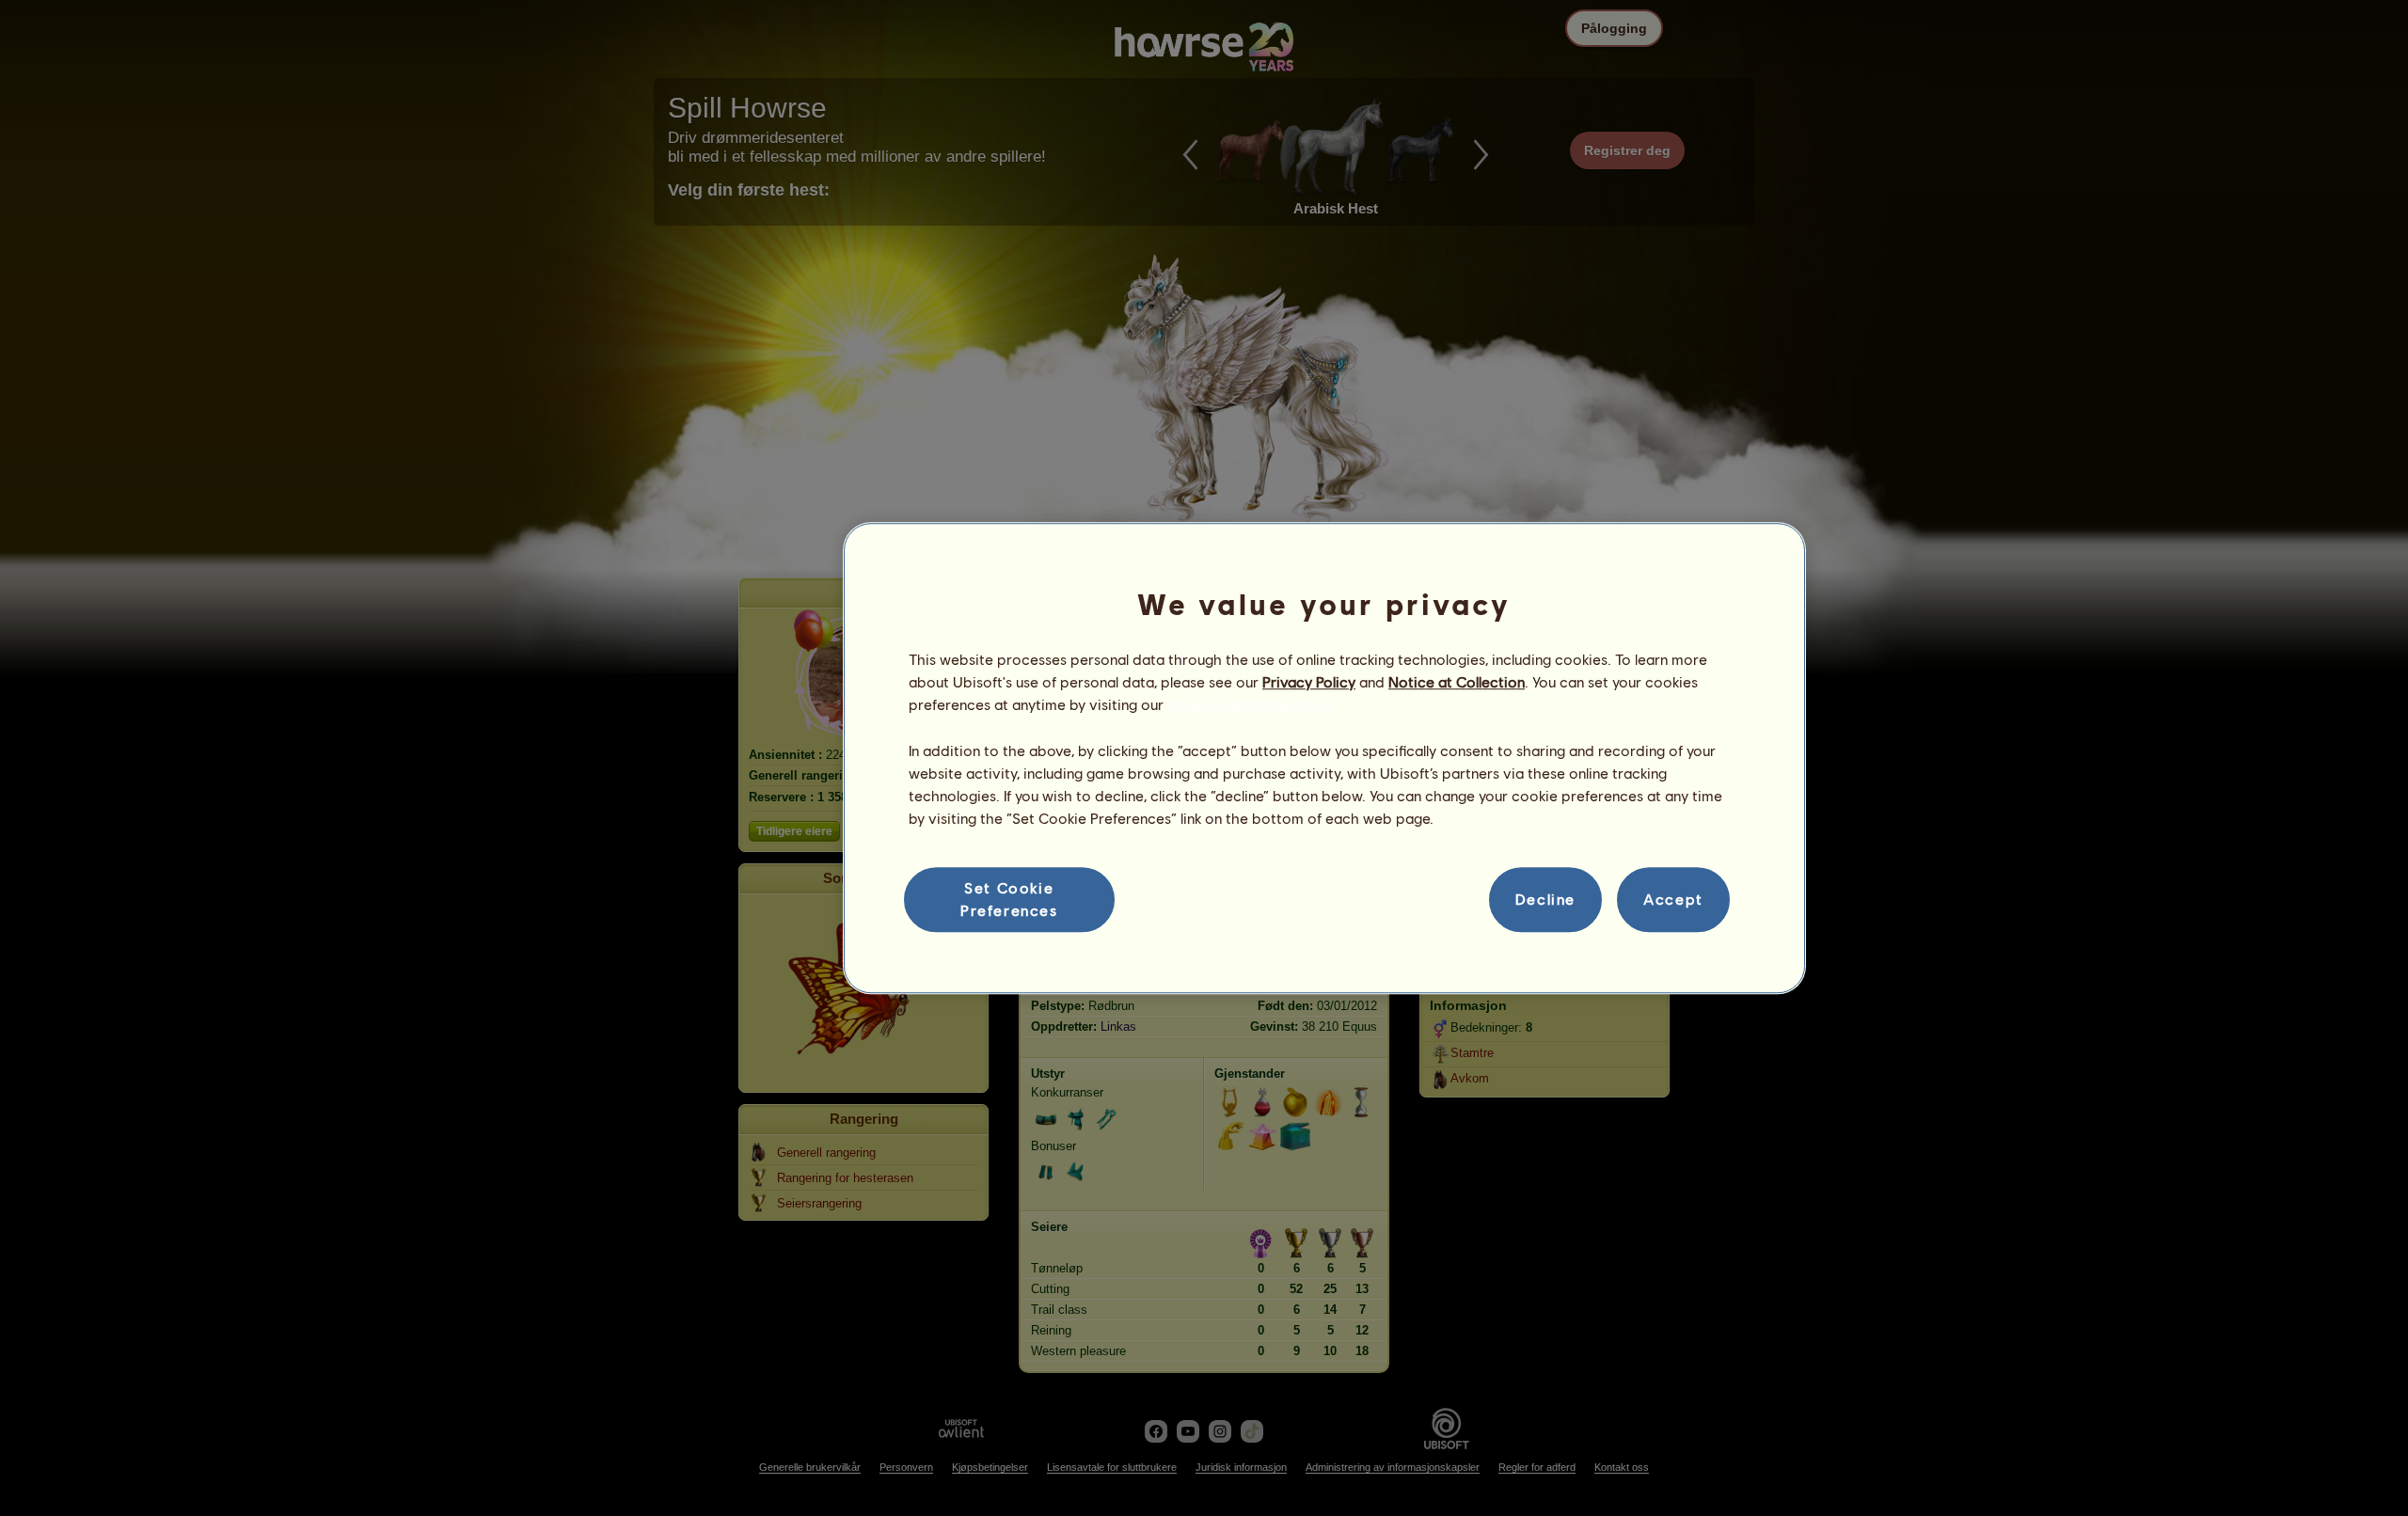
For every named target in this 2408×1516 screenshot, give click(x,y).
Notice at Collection (1457, 681)
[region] (1324, 758)
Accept (1673, 900)
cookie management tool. (1253, 705)
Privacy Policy (1309, 681)
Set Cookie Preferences (1009, 899)
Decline (1545, 900)
